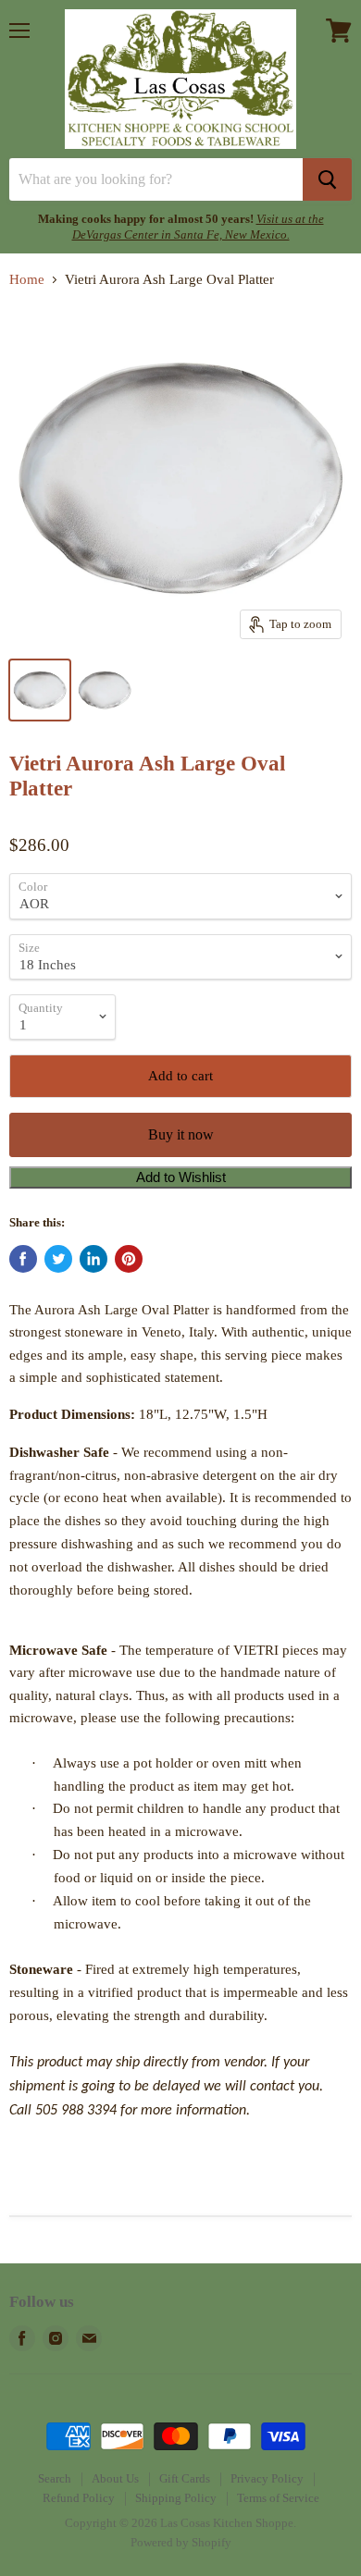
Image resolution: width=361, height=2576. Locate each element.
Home (27, 279)
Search (55, 2478)
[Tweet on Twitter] (58, 1259)
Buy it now (181, 1134)
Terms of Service (278, 2498)
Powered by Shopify (181, 2542)
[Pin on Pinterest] (129, 1259)
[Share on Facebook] (23, 1259)
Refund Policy (79, 2498)
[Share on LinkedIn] (93, 1259)
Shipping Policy (176, 2498)
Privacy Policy (267, 2478)
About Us (115, 2478)
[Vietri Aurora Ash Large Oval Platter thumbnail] (40, 690)
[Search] (327, 179)
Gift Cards (185, 2478)
